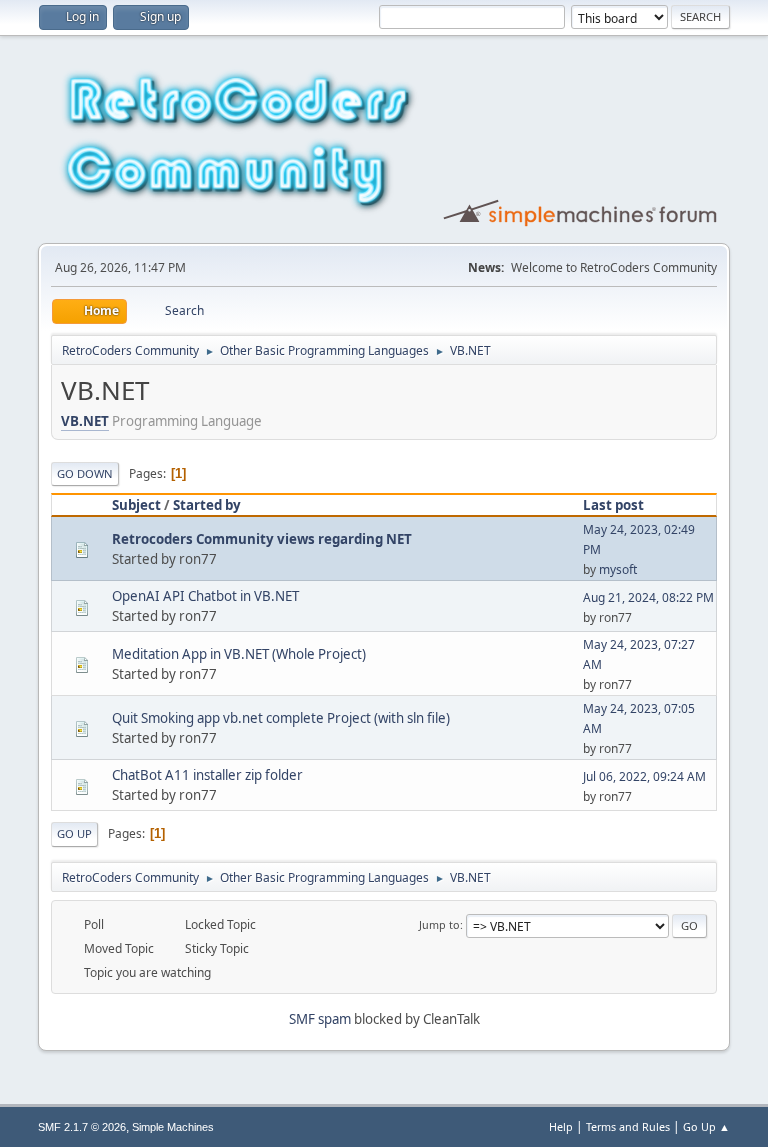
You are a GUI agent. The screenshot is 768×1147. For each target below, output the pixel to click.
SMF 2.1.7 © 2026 (82, 1127)
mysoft (618, 569)
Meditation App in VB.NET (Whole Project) (239, 654)
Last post (613, 505)
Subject (136, 505)
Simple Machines (173, 1127)
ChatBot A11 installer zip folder (207, 775)
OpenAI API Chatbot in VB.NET (205, 596)
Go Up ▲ (706, 1126)
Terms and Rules (628, 1126)
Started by (207, 505)
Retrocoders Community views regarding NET (262, 539)
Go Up (74, 833)
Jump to (439, 924)
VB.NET (85, 421)
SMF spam (320, 1019)
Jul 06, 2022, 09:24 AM (644, 776)
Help (561, 1126)
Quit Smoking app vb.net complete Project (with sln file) (281, 718)
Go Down (85, 473)
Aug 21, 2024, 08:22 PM (648, 597)
